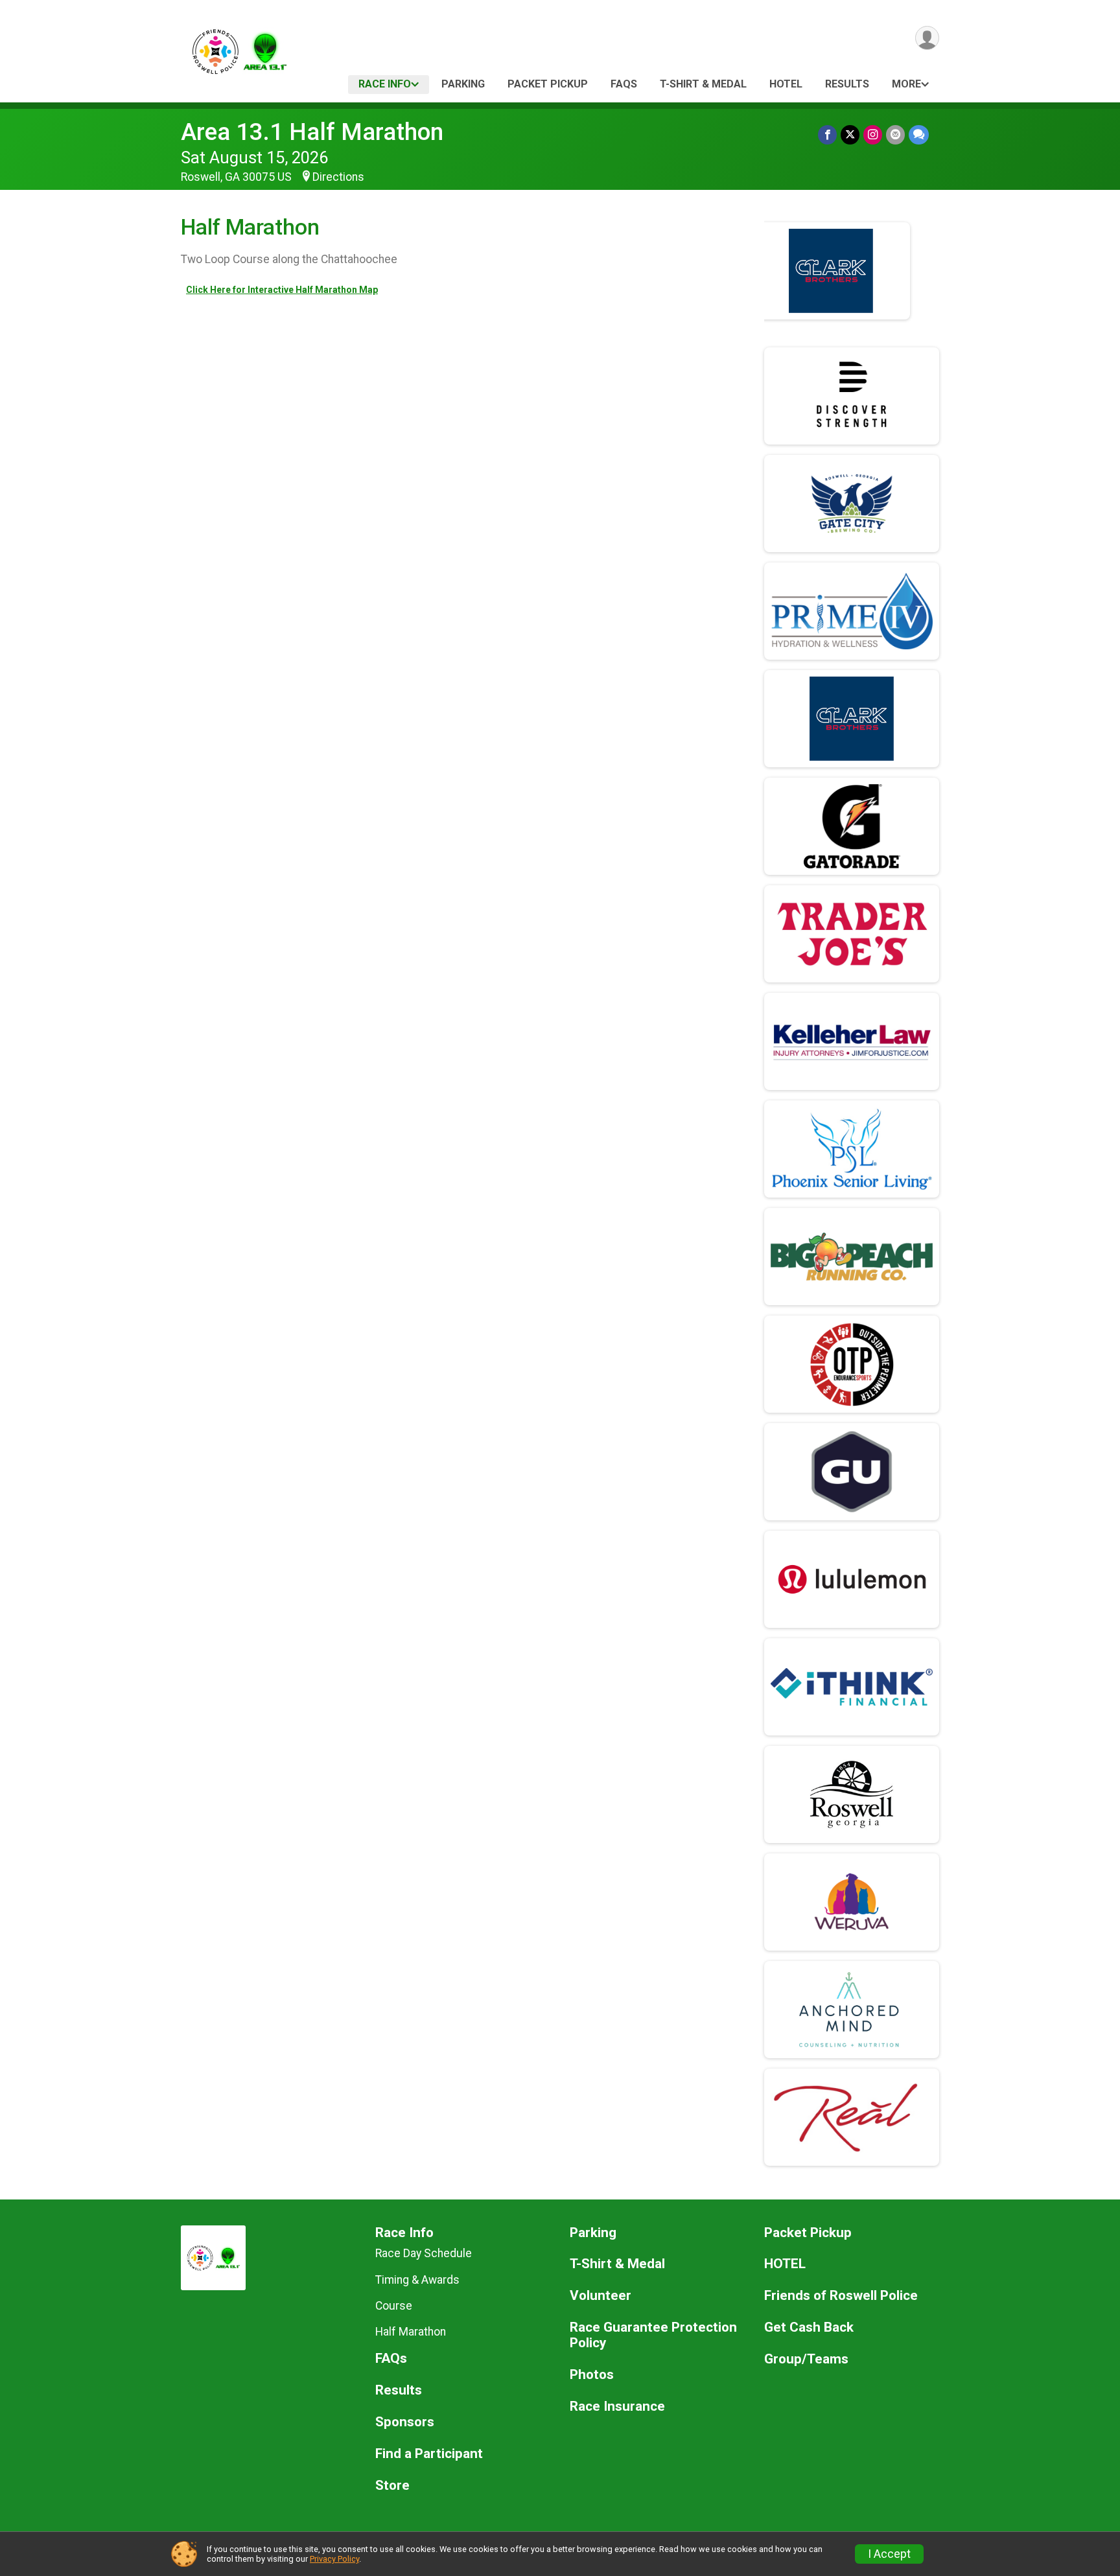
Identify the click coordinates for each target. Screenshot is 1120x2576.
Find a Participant (429, 2454)
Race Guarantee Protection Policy (653, 2335)
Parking (463, 84)
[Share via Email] (895, 134)
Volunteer (601, 2296)
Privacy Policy (334, 2559)
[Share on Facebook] (827, 134)
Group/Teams (806, 2359)
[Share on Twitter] (850, 134)
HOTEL (786, 84)
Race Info (385, 84)
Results (847, 84)
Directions (338, 177)
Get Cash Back (809, 2327)
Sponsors (405, 2422)
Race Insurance (617, 2407)
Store (392, 2486)
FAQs (624, 84)
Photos (592, 2375)
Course (394, 2306)
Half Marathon (411, 2332)
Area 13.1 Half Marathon (312, 132)
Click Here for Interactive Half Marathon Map (282, 290)
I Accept (889, 2554)
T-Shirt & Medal (703, 84)
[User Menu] (927, 38)
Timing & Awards (417, 2280)
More (906, 84)
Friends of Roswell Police (841, 2296)
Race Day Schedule (424, 2253)
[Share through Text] (919, 134)
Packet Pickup (548, 84)
